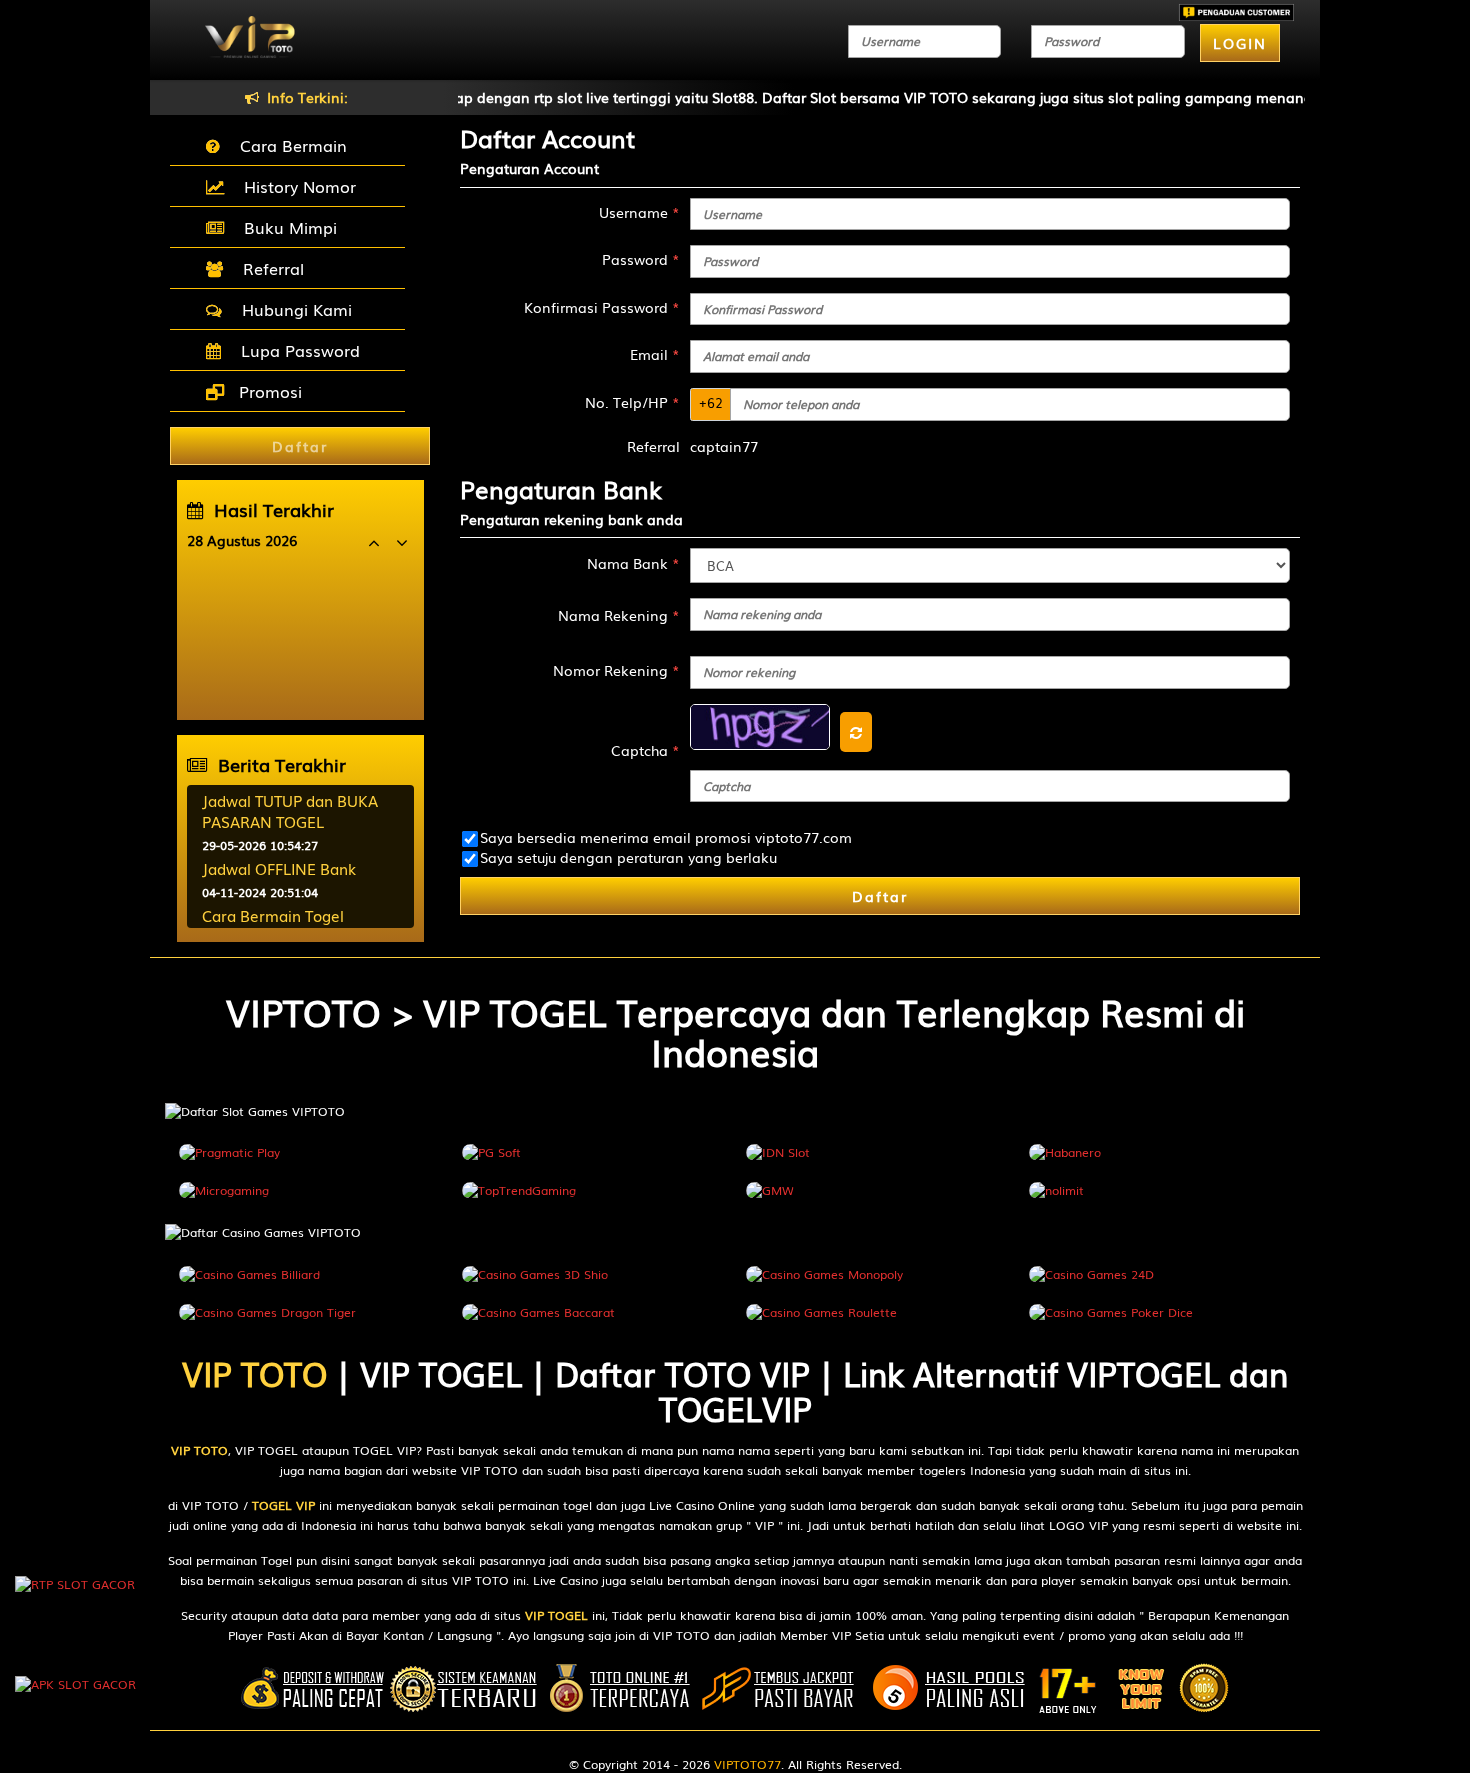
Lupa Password (295, 350)
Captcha (645, 750)
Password (641, 259)
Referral (268, 268)
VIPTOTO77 (747, 1764)
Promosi (268, 391)
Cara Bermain (288, 145)
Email (655, 354)
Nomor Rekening (616, 670)
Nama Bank (633, 563)
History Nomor (295, 186)
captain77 (724, 446)
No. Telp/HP (632, 402)
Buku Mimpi (285, 227)
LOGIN (1240, 43)
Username (639, 212)
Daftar (880, 896)
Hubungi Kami (292, 309)
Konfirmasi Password (602, 307)
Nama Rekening (619, 615)
